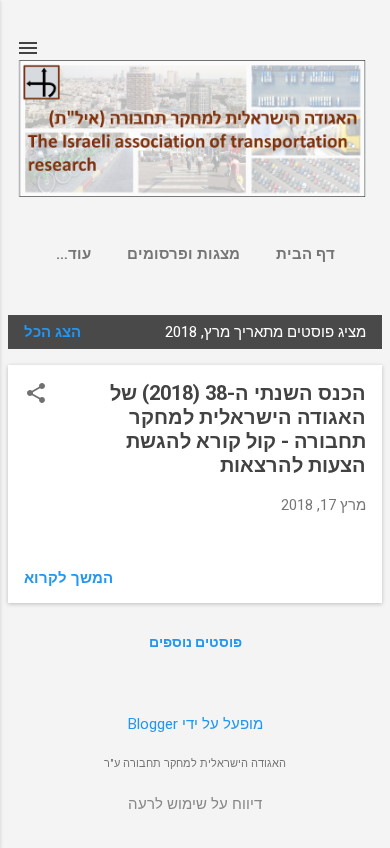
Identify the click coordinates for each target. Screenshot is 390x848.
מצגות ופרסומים (183, 254)
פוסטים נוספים (195, 642)
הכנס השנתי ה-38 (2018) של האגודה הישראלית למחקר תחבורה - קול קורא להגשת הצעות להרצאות (238, 429)
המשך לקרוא (68, 578)
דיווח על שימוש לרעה (195, 804)
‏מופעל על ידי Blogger (195, 724)
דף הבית (305, 254)
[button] (36, 395)
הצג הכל (52, 332)
